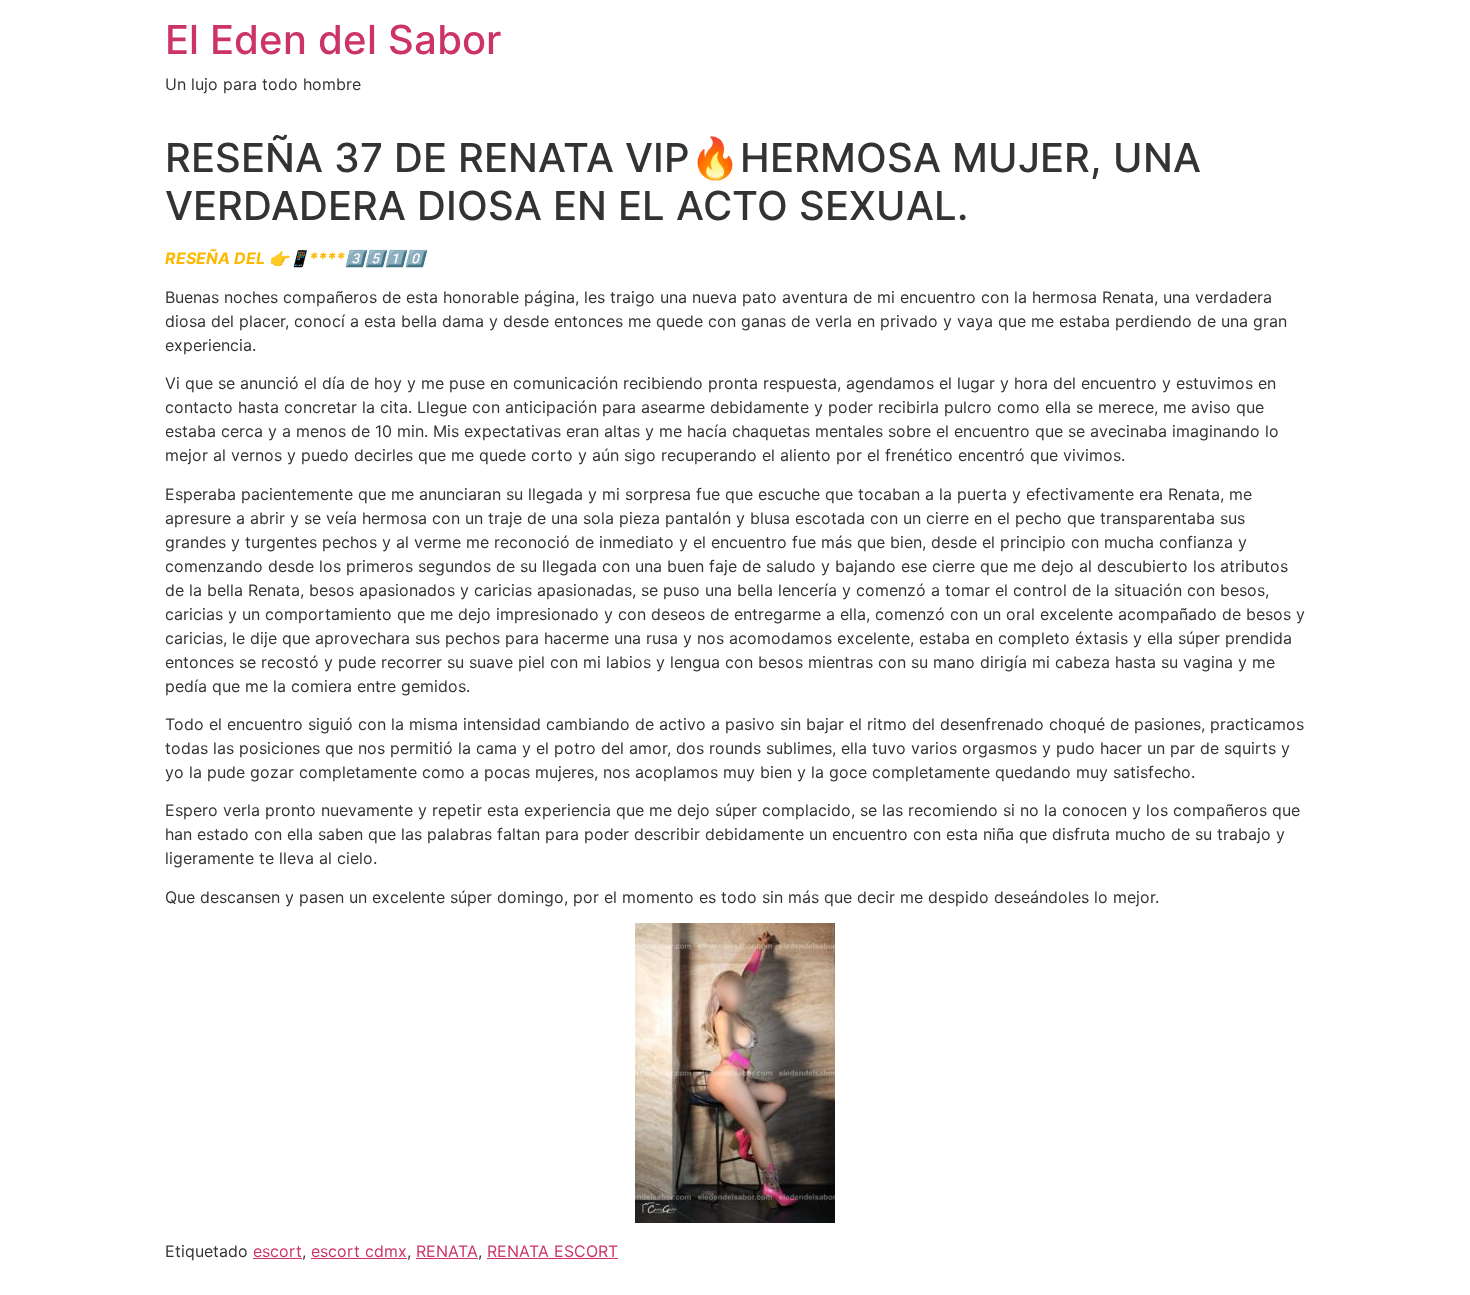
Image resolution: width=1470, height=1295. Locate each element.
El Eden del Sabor (333, 39)
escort (277, 1251)
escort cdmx (359, 1251)
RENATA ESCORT (552, 1251)
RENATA (447, 1251)
